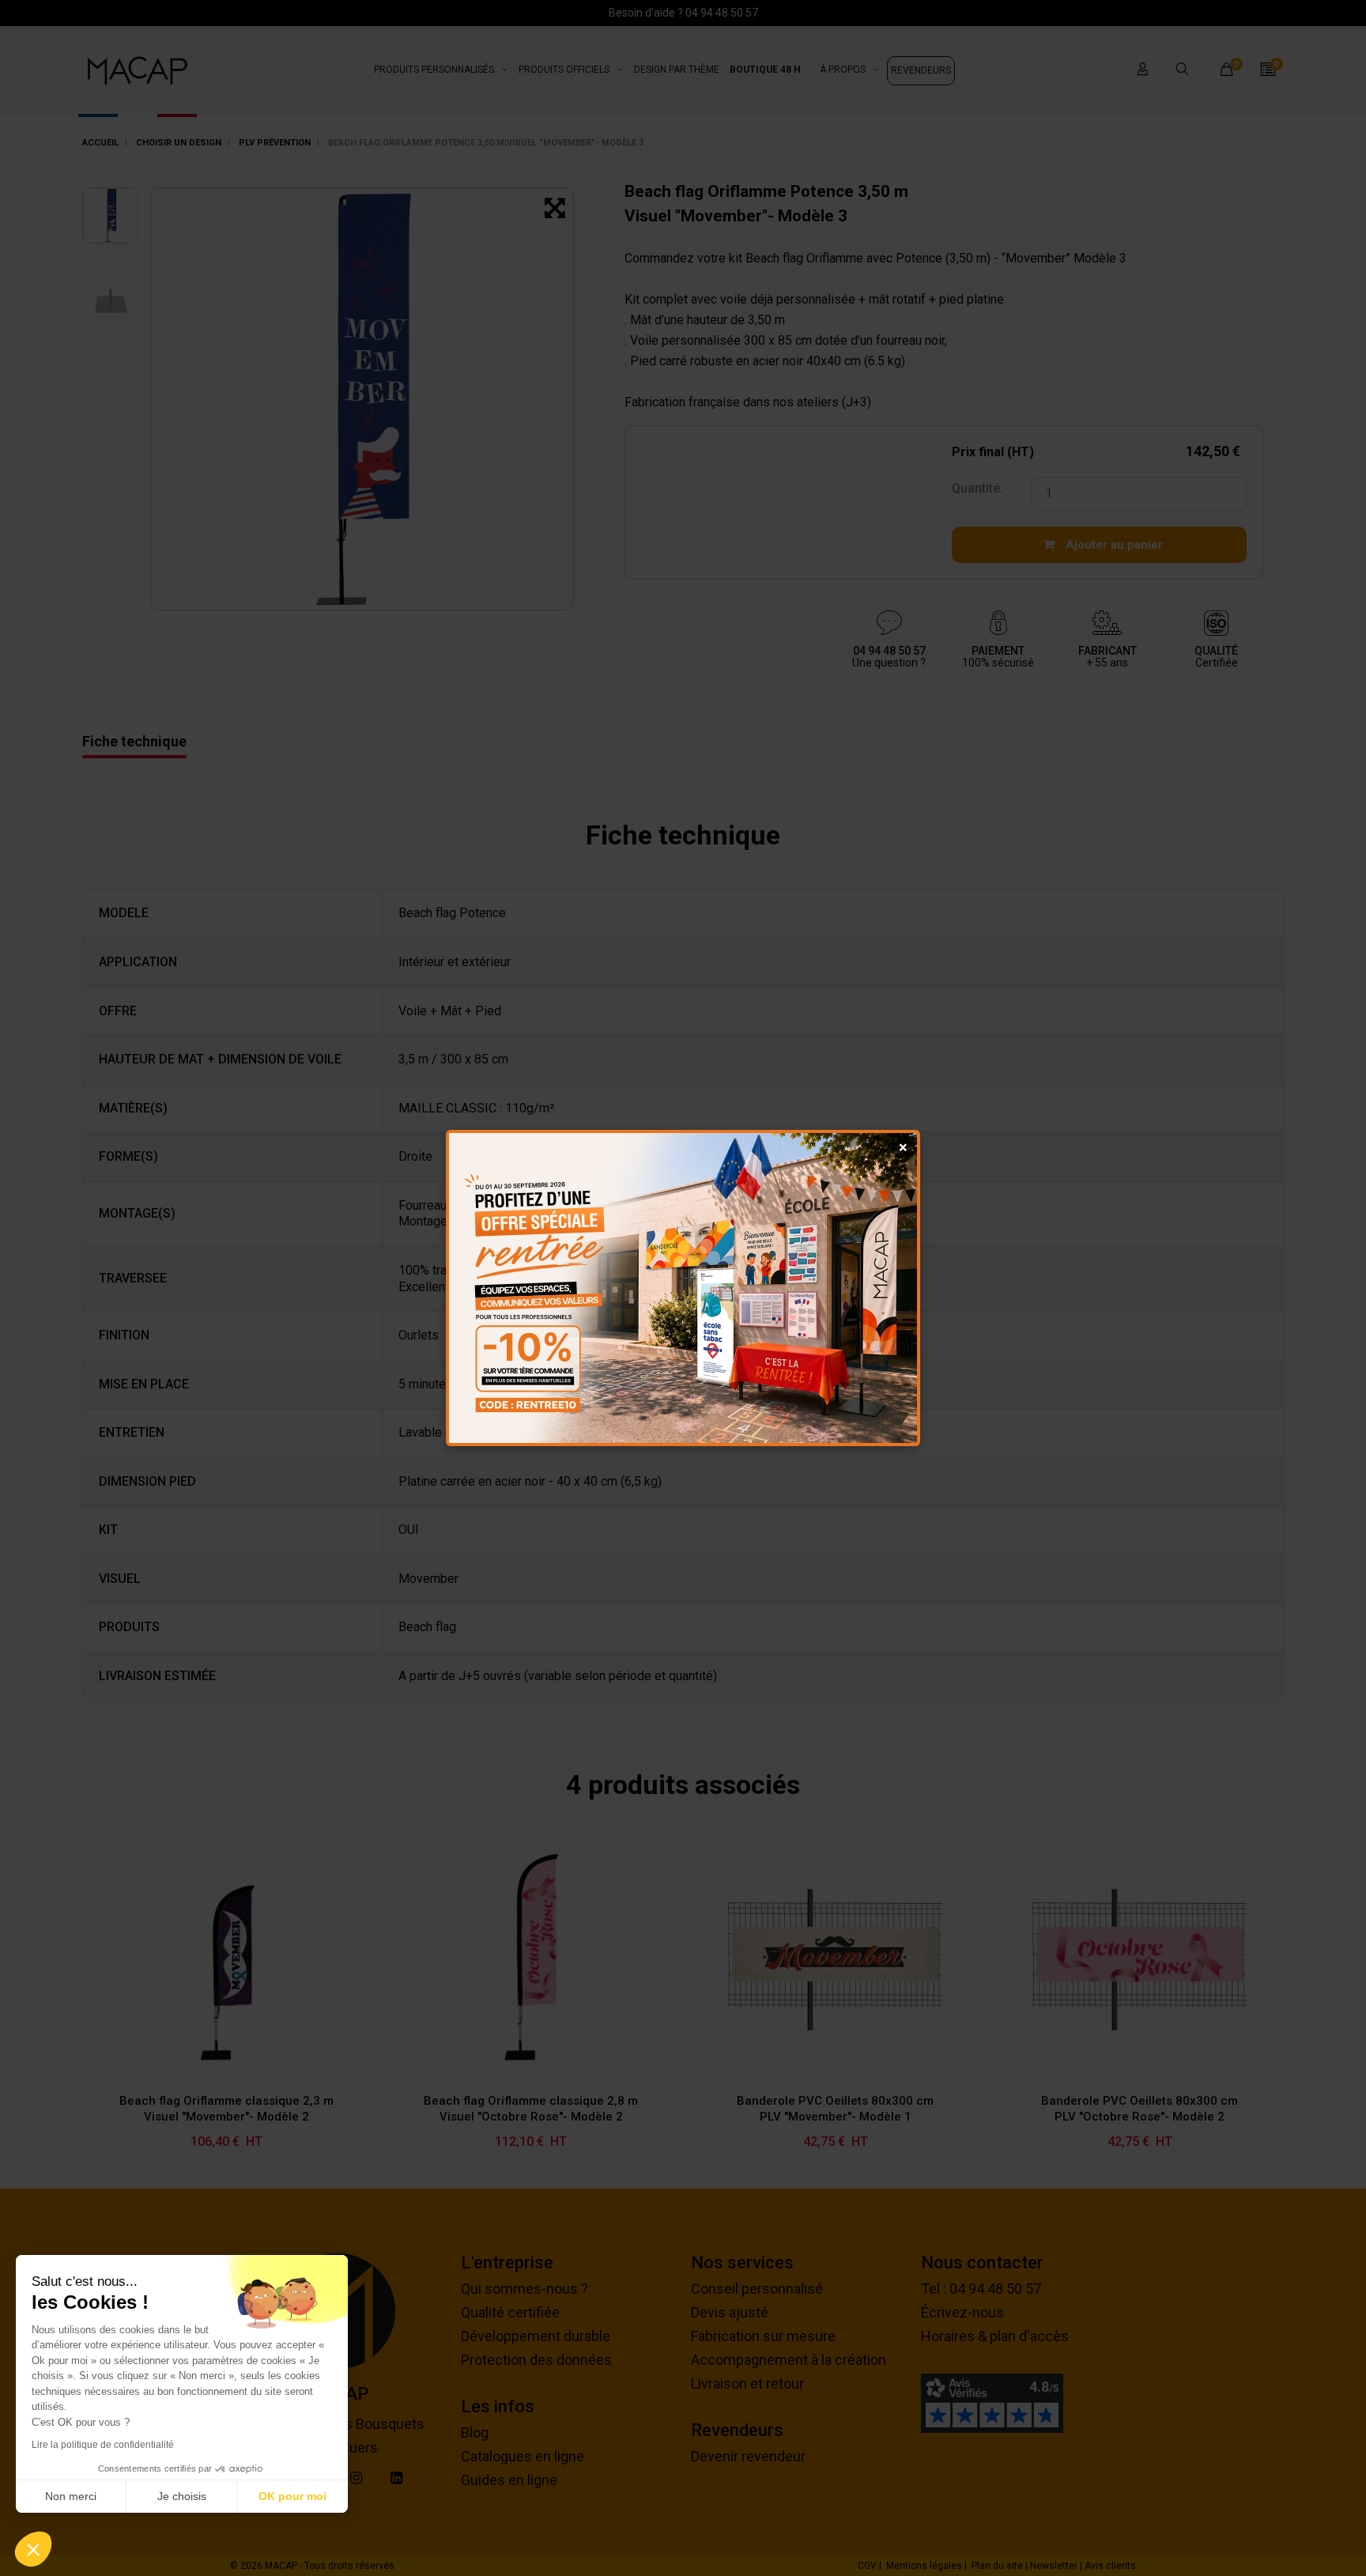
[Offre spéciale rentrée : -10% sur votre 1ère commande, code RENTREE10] (683, 1288)
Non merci (71, 2496)
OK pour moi (292, 2496)
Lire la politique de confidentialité (103, 2445)
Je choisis (182, 2496)
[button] (33, 2549)
